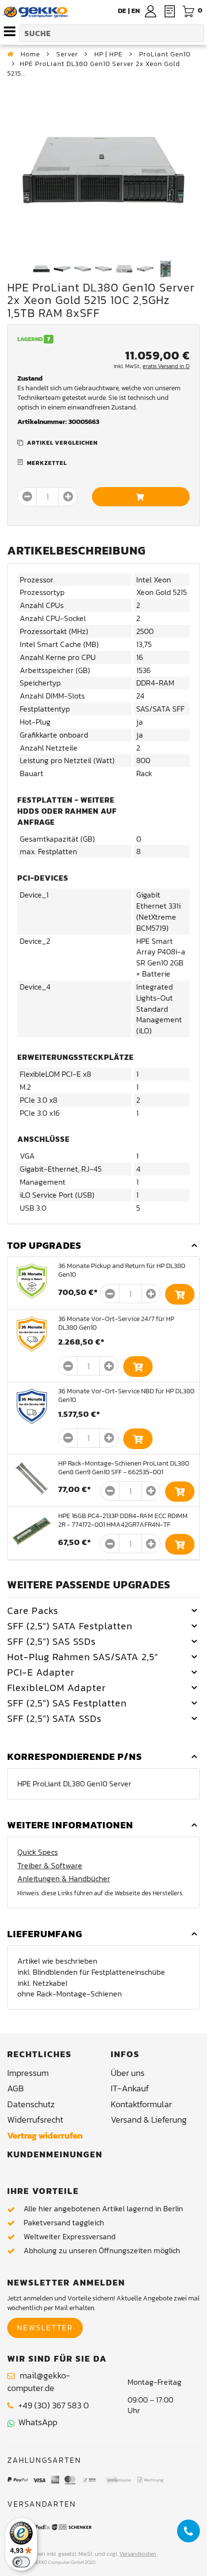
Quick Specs (38, 1852)
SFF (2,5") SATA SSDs (54, 1718)
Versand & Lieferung (149, 2120)
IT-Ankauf (130, 2088)
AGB (15, 2088)
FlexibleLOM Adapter (57, 1688)
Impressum (28, 2073)
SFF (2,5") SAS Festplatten (67, 1703)
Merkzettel (47, 463)
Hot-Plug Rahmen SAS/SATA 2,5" (83, 1657)
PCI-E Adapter (41, 1672)
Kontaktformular (141, 2104)
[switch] (21, 2562)
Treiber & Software (50, 1866)
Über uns (128, 2073)
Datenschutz (31, 2104)
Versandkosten (138, 2554)
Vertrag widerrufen (45, 2135)
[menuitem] (136, 11)
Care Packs (33, 1611)
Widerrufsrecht (35, 2120)
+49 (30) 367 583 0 (54, 2405)
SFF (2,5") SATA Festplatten (70, 1626)
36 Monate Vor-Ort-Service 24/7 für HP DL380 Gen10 (116, 1323)
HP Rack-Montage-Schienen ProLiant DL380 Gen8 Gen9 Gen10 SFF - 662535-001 (124, 1468)
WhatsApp (36, 2422)
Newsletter (45, 2327)
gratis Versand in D (166, 366)
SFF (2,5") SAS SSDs (52, 1641)
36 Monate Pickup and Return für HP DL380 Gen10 (122, 1270)
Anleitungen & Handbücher (64, 1879)
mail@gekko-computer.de (39, 2382)
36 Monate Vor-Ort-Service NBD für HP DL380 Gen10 (126, 1395)
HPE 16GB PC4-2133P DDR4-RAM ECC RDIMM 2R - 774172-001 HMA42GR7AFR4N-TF (123, 1520)
